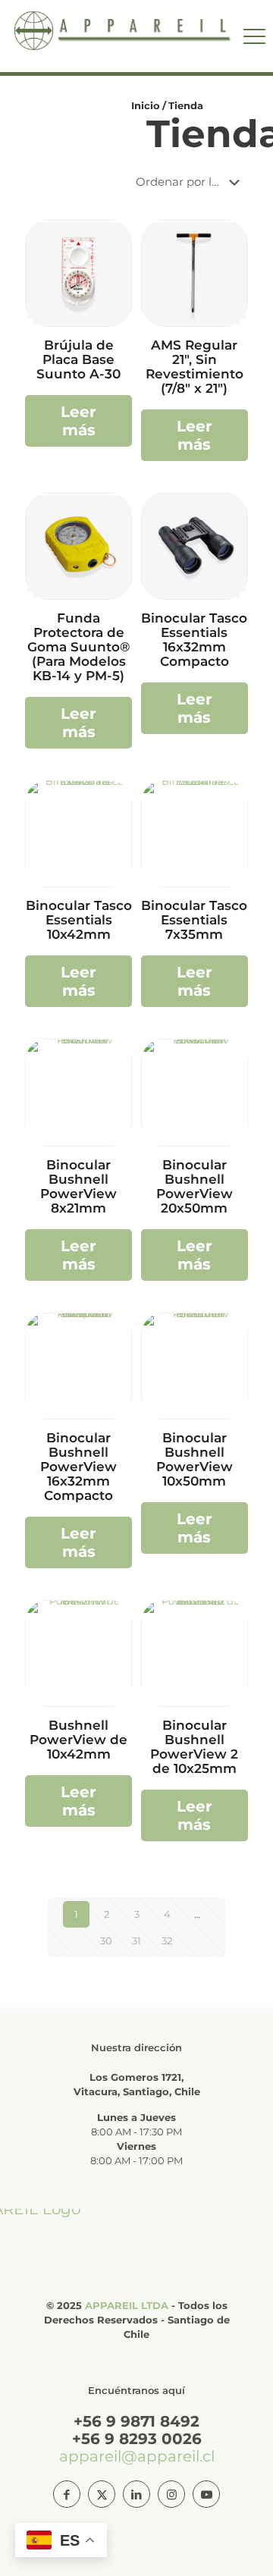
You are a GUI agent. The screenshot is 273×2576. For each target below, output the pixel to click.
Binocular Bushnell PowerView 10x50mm (195, 1459)
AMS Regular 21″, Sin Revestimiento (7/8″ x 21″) (195, 367)
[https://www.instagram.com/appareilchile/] (171, 2494)
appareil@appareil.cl (137, 2456)
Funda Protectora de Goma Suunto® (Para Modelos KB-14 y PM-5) (79, 647)
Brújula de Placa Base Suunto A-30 (78, 359)
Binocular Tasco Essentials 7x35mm (194, 920)
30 (106, 1941)
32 (167, 1941)
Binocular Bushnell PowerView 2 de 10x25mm (194, 1747)
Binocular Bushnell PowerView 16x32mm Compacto (78, 1467)
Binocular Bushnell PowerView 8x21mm (78, 1186)
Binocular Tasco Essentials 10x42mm (79, 920)
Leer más (78, 421)
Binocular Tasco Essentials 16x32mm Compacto (194, 640)
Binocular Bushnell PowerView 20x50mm (195, 1186)
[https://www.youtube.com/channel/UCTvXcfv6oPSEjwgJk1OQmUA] (206, 2494)
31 (136, 1941)
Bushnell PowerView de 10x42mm (78, 1740)
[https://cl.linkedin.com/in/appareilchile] (136, 2494)
